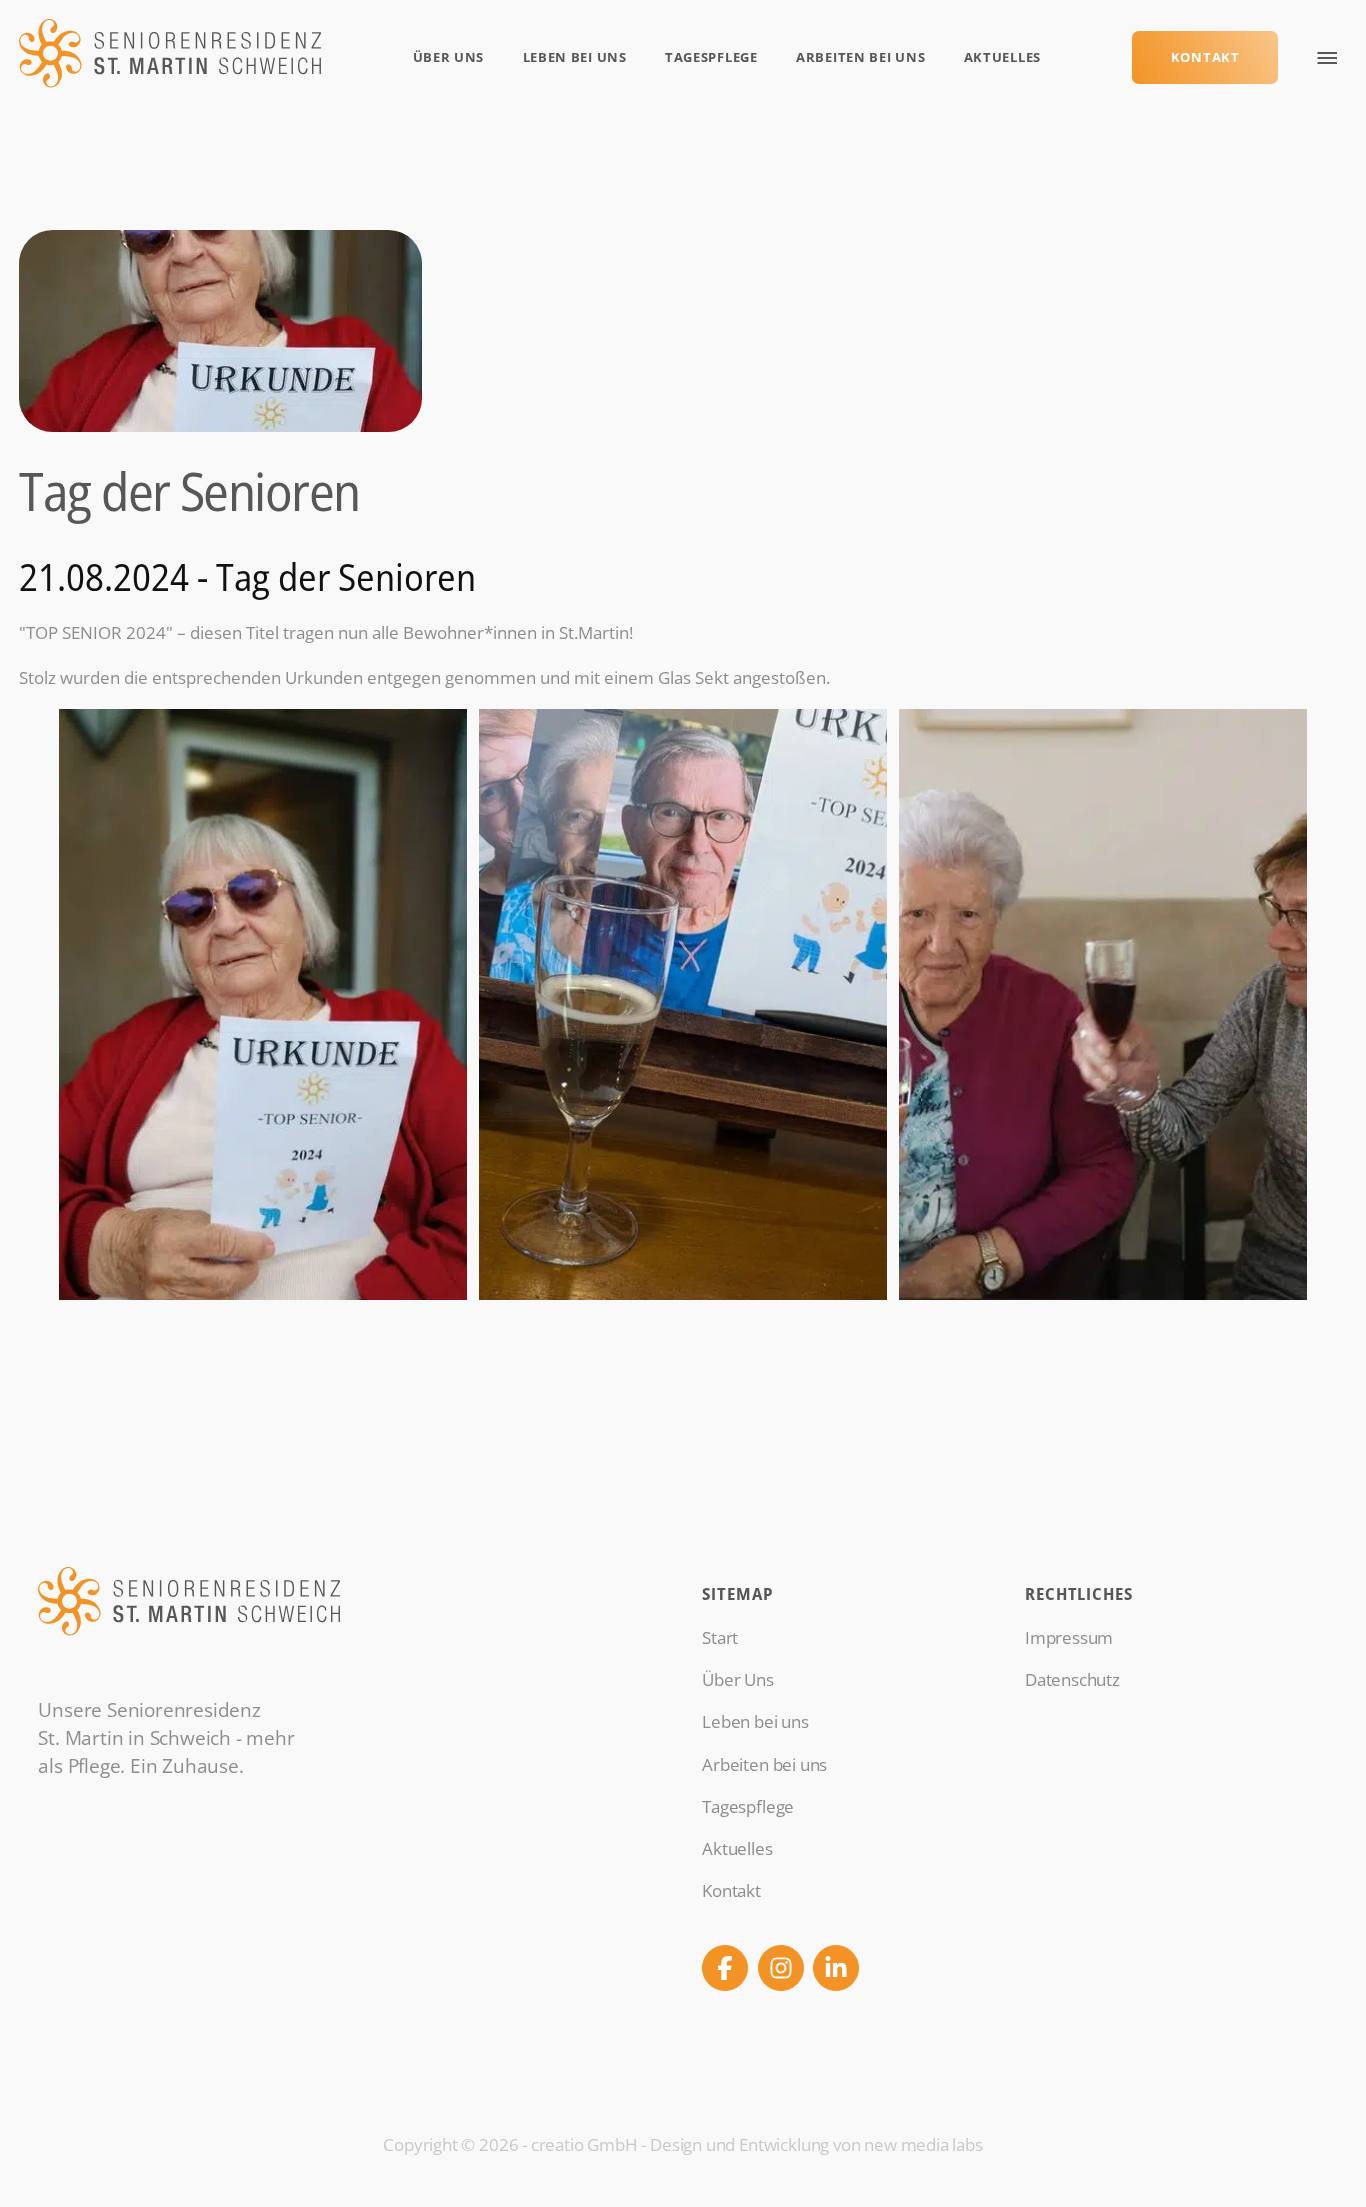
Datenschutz (1072, 1679)
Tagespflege (711, 57)
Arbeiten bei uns (860, 57)
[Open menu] (1327, 58)
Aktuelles (1002, 57)
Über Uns (449, 57)
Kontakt (1205, 57)
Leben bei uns (575, 57)
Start (720, 1637)
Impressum (1069, 1637)
